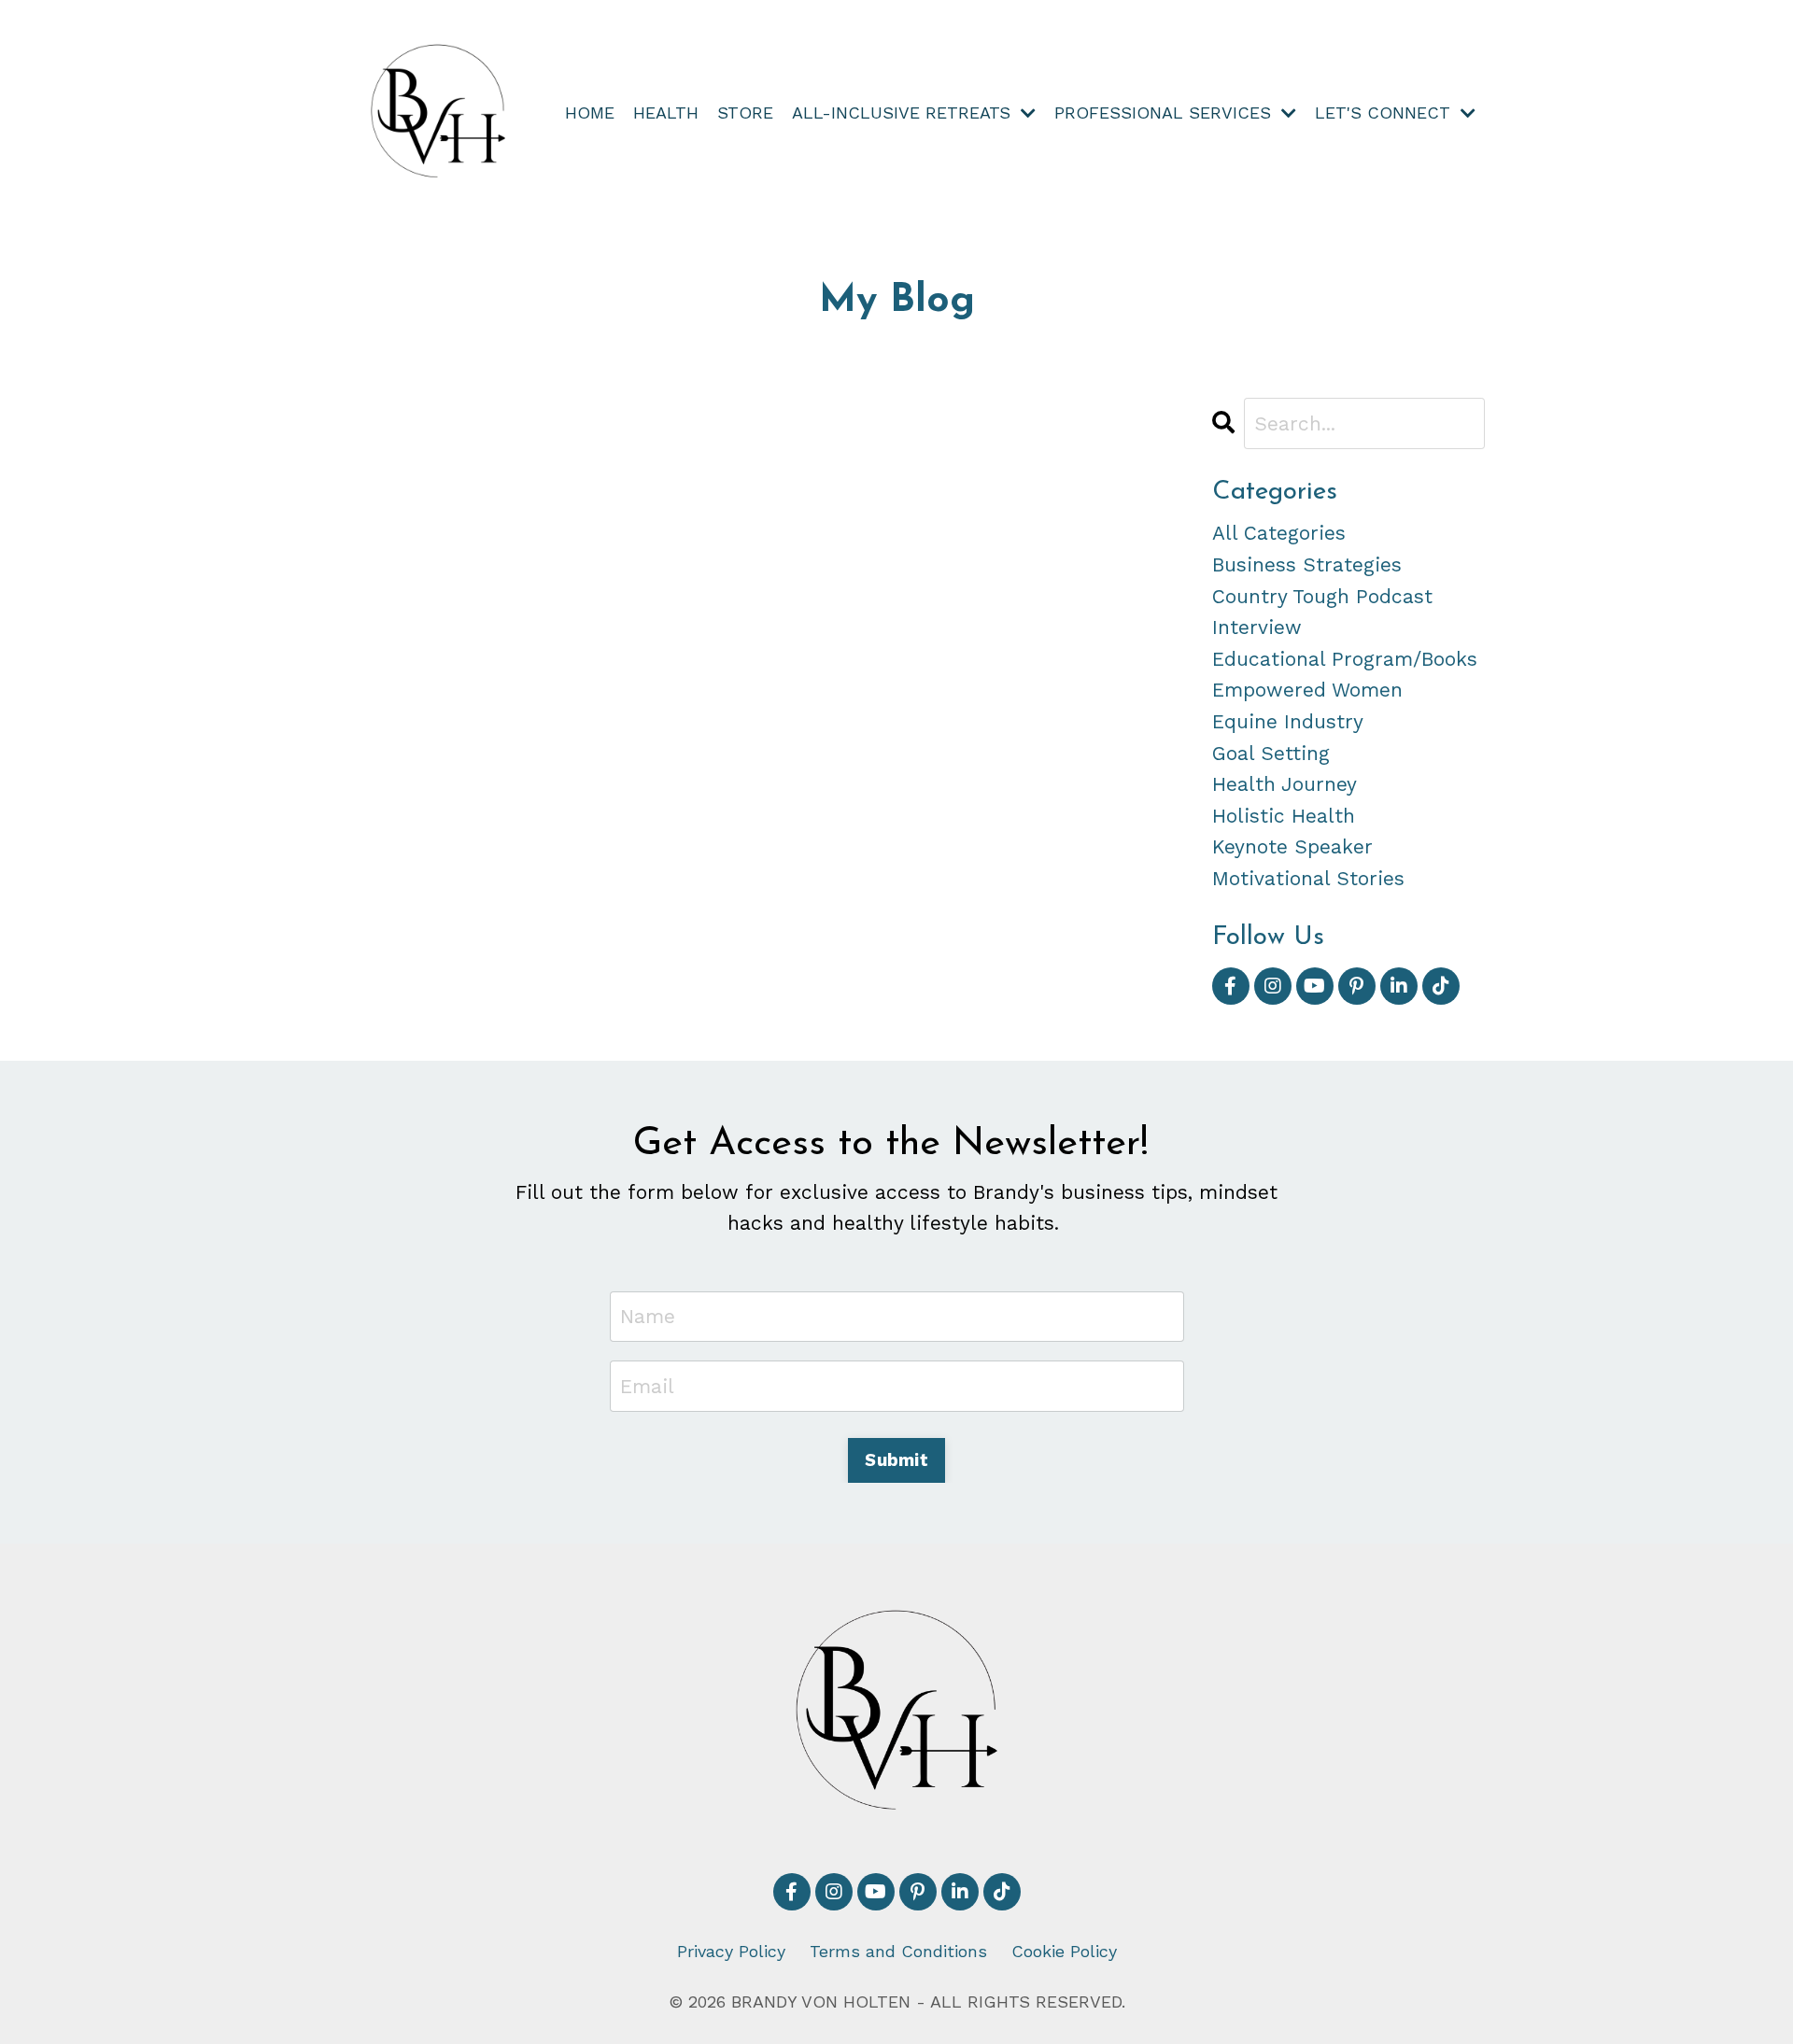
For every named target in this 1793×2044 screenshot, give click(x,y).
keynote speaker (1292, 846)
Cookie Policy (1064, 1951)
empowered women (1307, 690)
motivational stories (1308, 878)
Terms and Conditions (898, 1951)
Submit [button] (896, 1460)
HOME (590, 113)
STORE (745, 113)
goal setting (1271, 753)
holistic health (1284, 816)
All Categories (1279, 533)
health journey (1285, 784)
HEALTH (666, 113)
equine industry (1288, 721)
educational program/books (1345, 659)
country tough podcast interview (1322, 612)
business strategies (1307, 564)
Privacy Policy (731, 1951)
